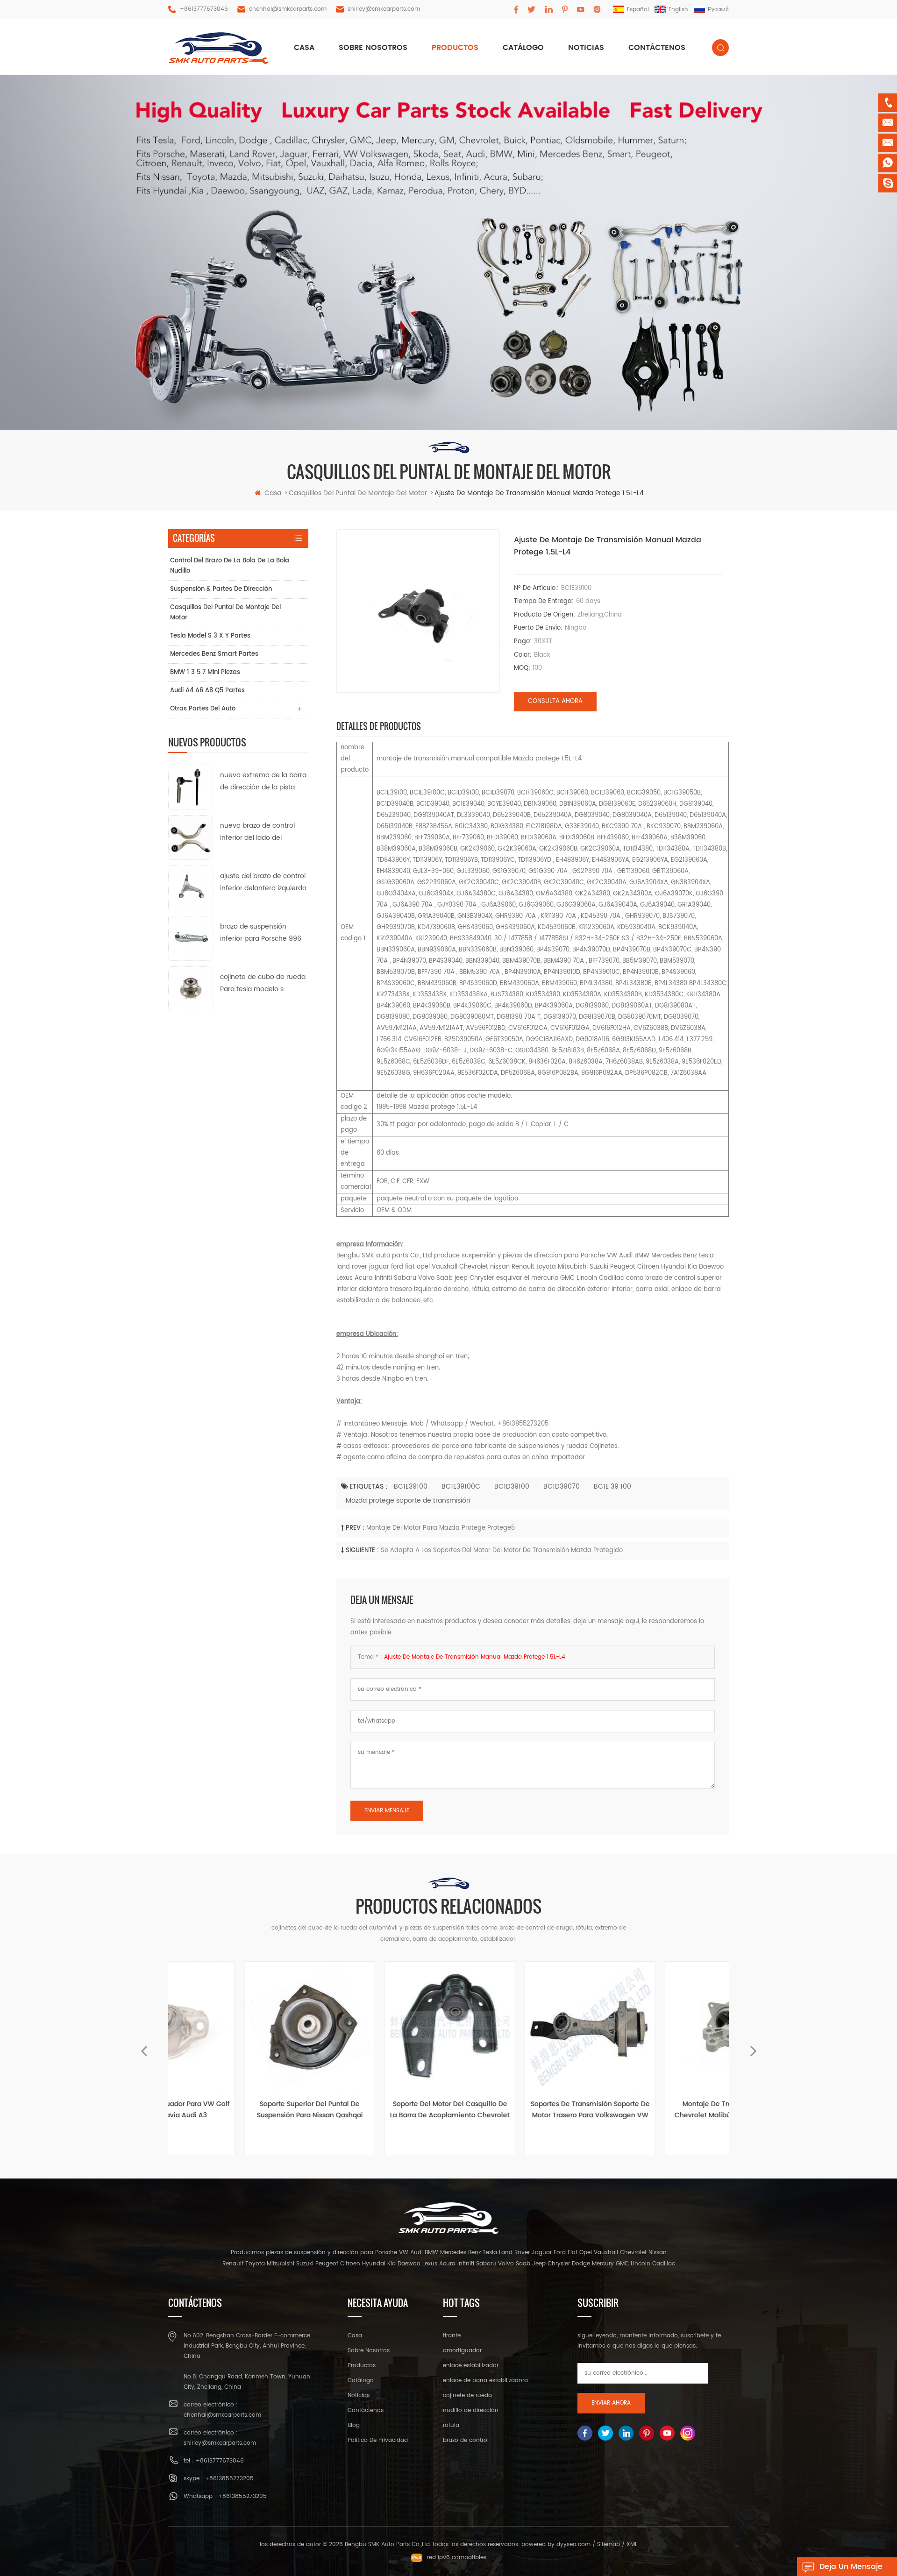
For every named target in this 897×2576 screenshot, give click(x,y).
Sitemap (609, 2544)
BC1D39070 (562, 1487)
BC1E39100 (411, 1487)
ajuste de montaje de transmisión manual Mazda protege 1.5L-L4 (475, 1657)
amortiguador (462, 2351)
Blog (354, 2425)
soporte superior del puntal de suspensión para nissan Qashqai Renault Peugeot (238, 2110)
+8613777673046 (204, 9)
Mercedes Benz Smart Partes (214, 654)
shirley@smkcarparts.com (384, 9)
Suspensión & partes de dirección (221, 589)
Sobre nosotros (373, 48)
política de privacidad (378, 2440)
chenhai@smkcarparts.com (288, 9)
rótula (451, 2425)
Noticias (586, 48)
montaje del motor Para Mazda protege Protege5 (441, 1528)
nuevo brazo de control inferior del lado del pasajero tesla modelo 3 (259, 832)
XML (632, 2544)
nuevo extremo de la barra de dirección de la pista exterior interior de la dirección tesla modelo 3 (263, 782)
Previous (144, 2047)
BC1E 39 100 (612, 1487)
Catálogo (523, 48)
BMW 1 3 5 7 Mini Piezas (205, 672)
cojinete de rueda (467, 2395)
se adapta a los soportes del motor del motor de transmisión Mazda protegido (502, 1551)
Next (753, 2047)
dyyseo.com (573, 2544)
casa (304, 48)
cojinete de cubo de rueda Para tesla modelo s (263, 983)
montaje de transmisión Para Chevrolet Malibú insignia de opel (659, 2110)
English (678, 10)
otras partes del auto (203, 709)
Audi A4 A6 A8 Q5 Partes (207, 691)
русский (718, 10)
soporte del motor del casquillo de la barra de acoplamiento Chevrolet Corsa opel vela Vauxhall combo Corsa (378, 2110)
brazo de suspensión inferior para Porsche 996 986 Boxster (261, 933)
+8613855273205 (229, 2479)
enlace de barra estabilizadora (485, 2381)
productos (455, 48)
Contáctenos (657, 48)
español (638, 10)
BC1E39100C (461, 1487)
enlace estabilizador (471, 2366)
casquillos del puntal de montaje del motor (225, 613)
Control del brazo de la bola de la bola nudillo (230, 566)
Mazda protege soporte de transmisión (408, 1501)
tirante (452, 2336)
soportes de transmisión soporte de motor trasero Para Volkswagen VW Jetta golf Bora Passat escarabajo (519, 2110)
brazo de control (466, 2440)
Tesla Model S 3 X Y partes (210, 636)
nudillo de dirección (471, 2410)
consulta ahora (555, 701)
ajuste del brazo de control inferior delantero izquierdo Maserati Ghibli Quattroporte (263, 883)
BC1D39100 (512, 1487)
